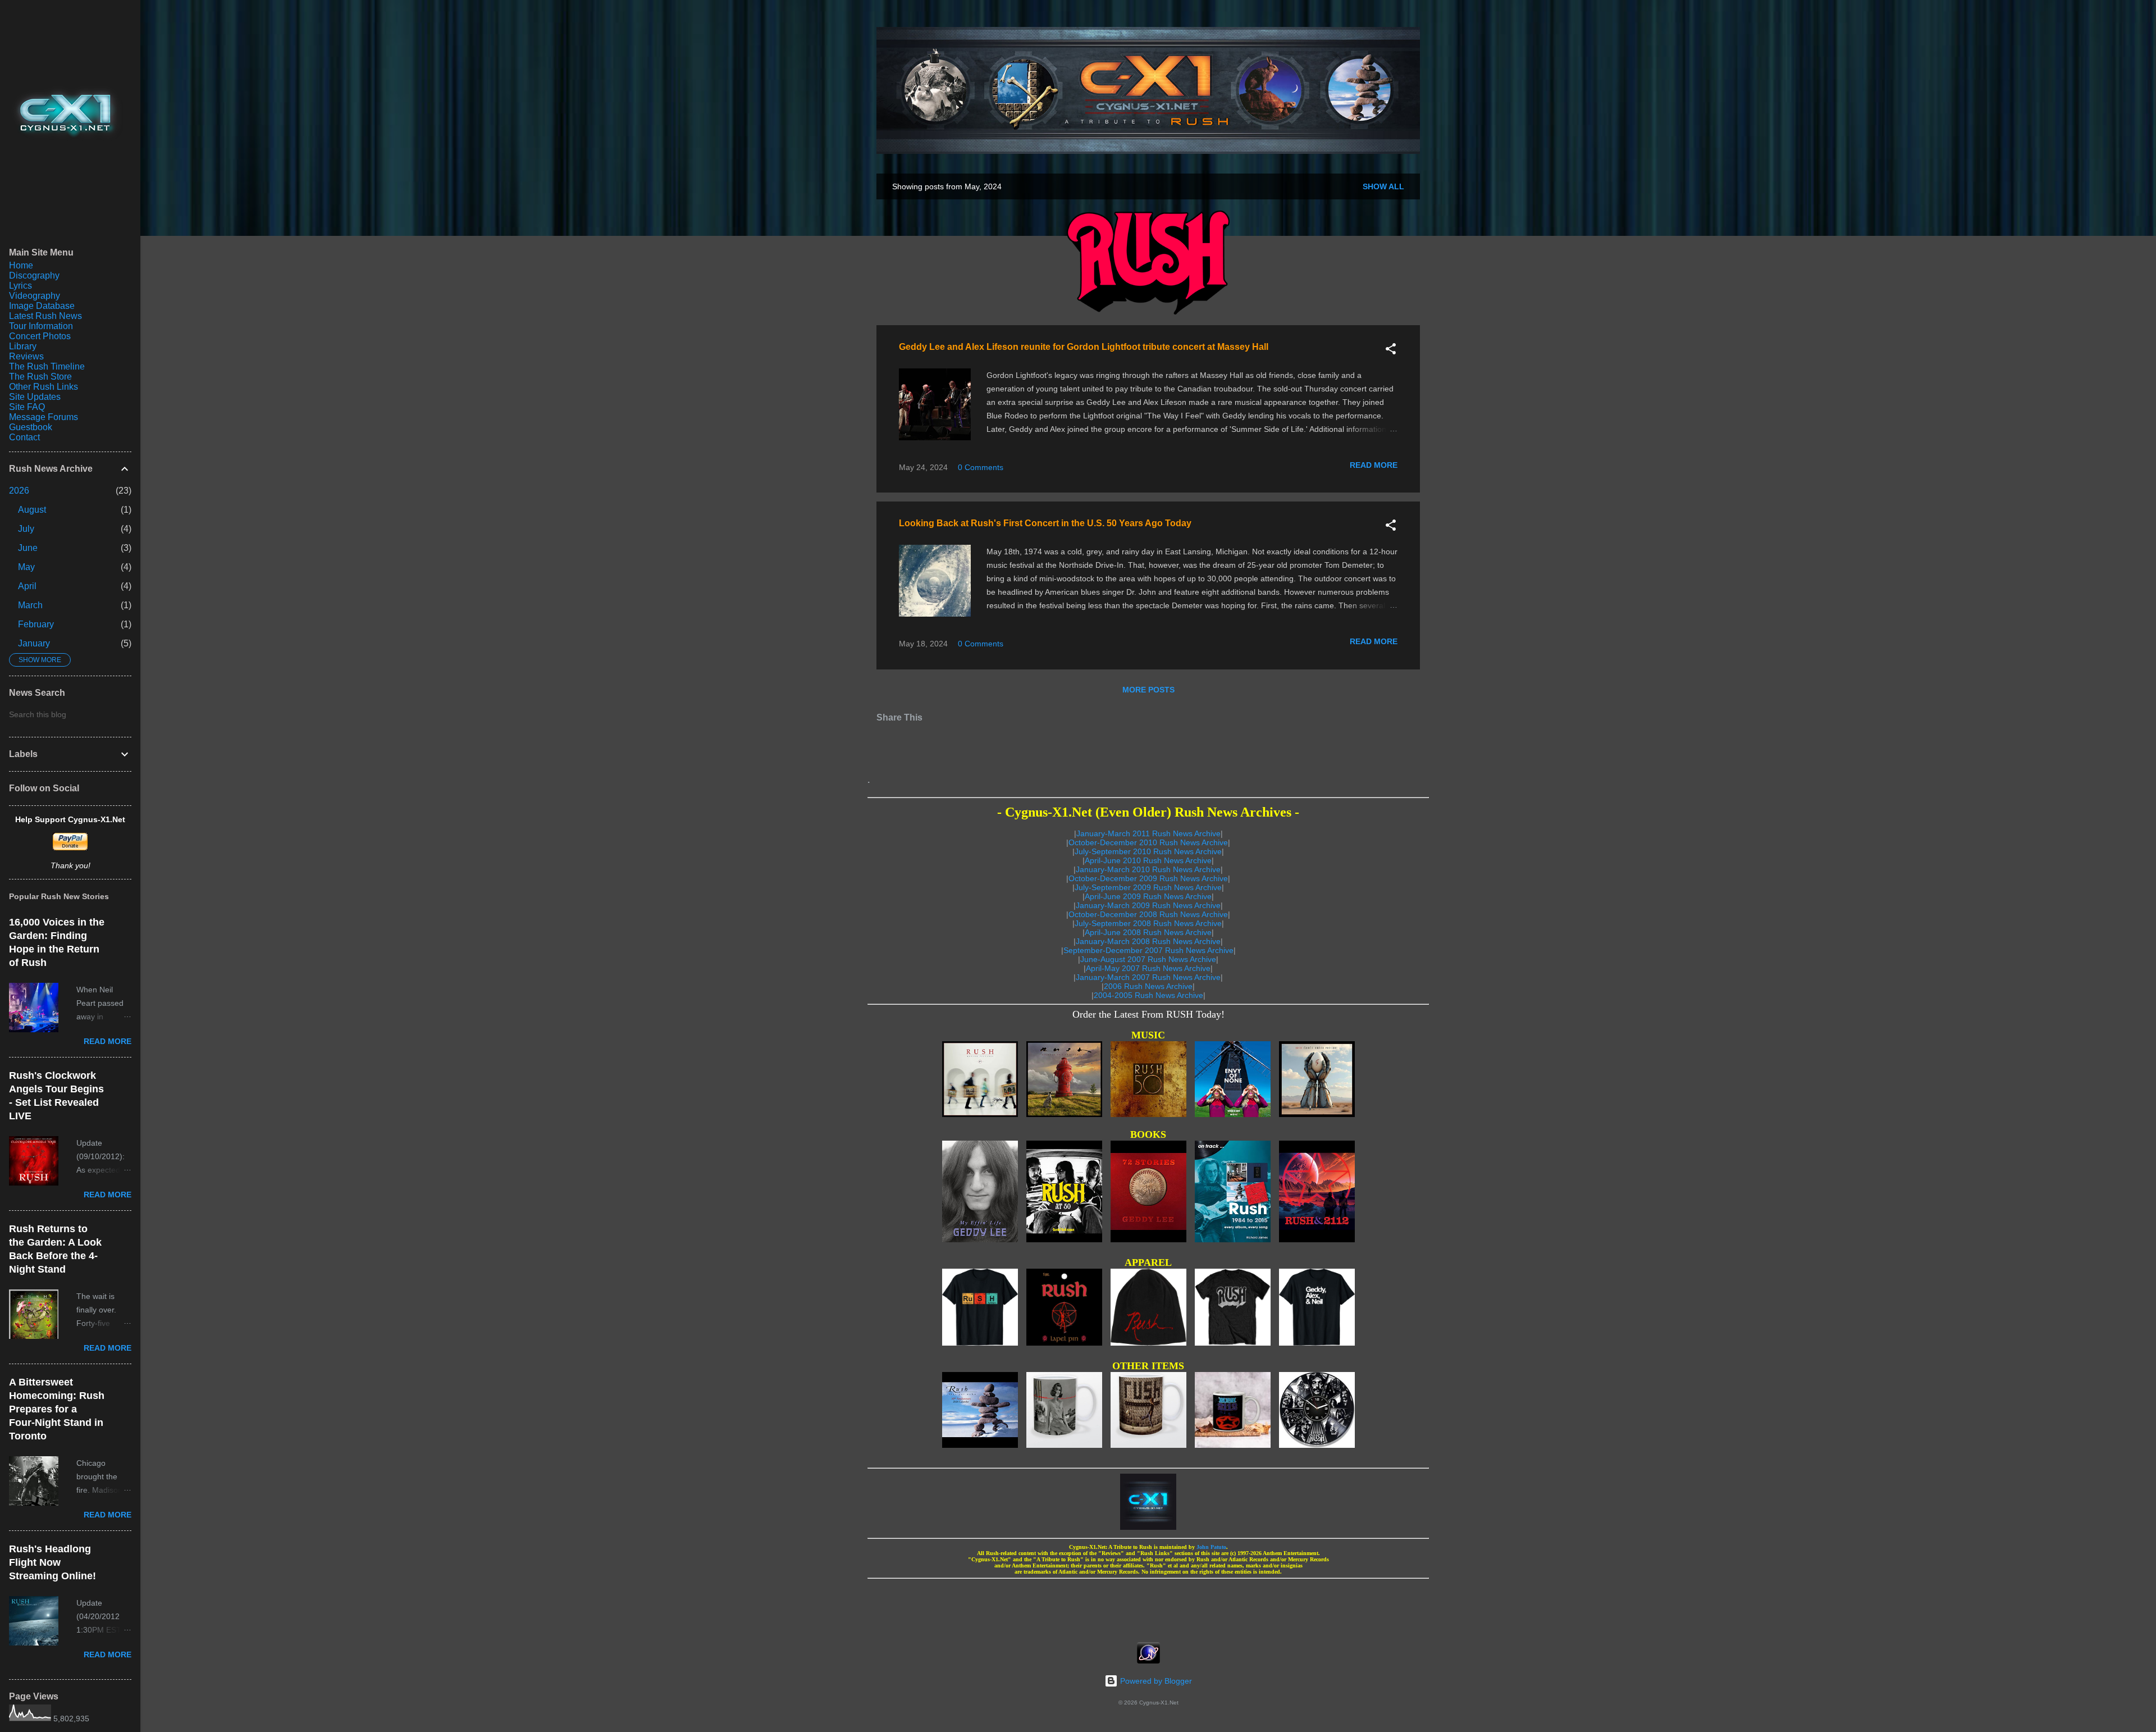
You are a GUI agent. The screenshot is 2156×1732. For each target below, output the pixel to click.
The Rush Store (40, 377)
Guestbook (31, 427)
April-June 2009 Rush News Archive (1148, 896)
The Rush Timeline (47, 366)
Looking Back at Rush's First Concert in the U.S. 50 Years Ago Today (1045, 523)
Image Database (42, 306)
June (28, 548)
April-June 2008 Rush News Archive (1148, 932)
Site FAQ (27, 407)
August (32, 510)
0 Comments (981, 467)
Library (23, 346)
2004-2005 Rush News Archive (1148, 995)
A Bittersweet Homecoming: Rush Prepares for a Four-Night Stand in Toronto (57, 1409)
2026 (19, 491)
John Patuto (1211, 1547)
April (27, 586)
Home (21, 265)
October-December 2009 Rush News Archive (1148, 878)
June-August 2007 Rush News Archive (1148, 959)
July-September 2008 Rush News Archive (1148, 923)
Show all (1383, 186)
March (30, 605)
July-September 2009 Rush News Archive (1148, 887)
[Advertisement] (1148, 1607)
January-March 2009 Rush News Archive (1148, 905)
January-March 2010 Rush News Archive (1148, 869)
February (36, 624)
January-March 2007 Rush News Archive (1148, 977)
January (34, 643)
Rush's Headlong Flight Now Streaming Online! (52, 1562)
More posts (1148, 690)
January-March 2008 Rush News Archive (1148, 941)
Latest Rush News (45, 316)
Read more (1374, 465)
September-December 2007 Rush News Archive (1148, 950)
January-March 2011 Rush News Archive (1148, 833)
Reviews (26, 356)
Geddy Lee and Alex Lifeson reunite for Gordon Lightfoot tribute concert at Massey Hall (1084, 347)
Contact (24, 437)
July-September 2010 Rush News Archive (1148, 851)
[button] (1391, 351)
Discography (34, 275)
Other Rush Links (44, 387)
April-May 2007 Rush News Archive (1148, 968)
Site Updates (35, 397)
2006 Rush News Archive (1148, 986)
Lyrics (20, 286)
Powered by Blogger (1155, 1681)
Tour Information (41, 326)
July (26, 529)
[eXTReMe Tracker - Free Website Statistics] (1148, 1661)
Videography (35, 296)
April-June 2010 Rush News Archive (1148, 860)
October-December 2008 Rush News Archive (1148, 914)
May (26, 567)
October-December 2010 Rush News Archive (1148, 842)
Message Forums (44, 417)
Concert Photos (40, 336)
